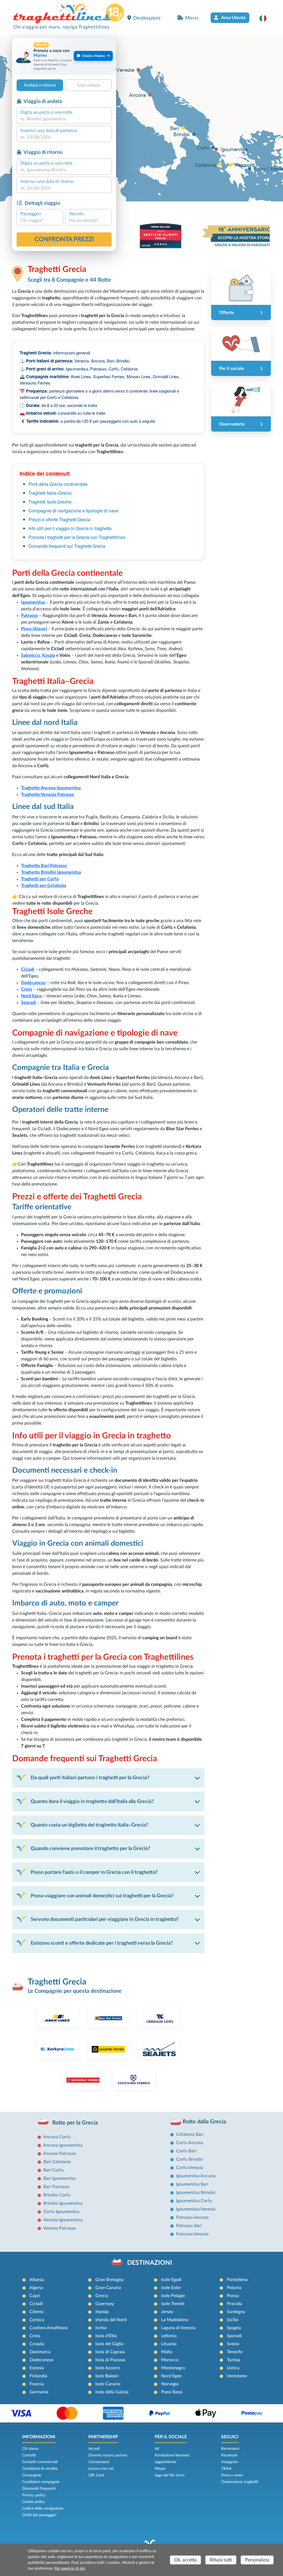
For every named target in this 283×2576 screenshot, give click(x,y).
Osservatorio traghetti (240, 2482)
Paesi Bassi (172, 2392)
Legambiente (165, 2462)
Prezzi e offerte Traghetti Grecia (59, 519)
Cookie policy (33, 2502)
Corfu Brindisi (190, 2159)
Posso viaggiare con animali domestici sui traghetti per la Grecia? (102, 1896)
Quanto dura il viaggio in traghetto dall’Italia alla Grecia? (92, 1801)
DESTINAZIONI (150, 2263)
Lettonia (169, 2336)
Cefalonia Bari (190, 2134)
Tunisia (234, 2360)
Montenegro (173, 2368)
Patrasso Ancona (192, 2217)
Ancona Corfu (57, 2137)
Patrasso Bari (189, 2226)
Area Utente (233, 18)
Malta (167, 2352)
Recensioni (230, 2449)
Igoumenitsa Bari (192, 2184)
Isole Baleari (107, 2376)
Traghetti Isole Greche (50, 502)
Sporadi (234, 2336)
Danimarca (40, 2352)
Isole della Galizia (112, 2392)
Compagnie (32, 2475)
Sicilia (233, 2320)
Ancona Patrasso (60, 2154)
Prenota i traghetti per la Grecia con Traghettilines (77, 537)
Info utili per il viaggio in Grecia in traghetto (70, 528)
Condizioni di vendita (40, 2469)
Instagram (230, 2462)
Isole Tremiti (173, 2304)
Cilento (37, 2312)
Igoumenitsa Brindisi (196, 2193)
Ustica (233, 2368)
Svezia (233, 2344)
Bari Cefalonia (57, 2162)
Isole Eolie (171, 2288)
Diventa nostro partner (108, 2455)
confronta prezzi (64, 239)
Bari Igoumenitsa (60, 2178)
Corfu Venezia (190, 2168)
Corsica (37, 2320)
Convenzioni (99, 2462)
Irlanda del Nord (111, 2320)
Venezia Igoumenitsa (63, 2220)
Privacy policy (34, 2495)
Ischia (101, 2328)
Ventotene (237, 2376)
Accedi (94, 2449)
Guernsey (105, 2304)
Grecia (102, 2296)
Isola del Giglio (109, 2344)
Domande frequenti (39, 2489)
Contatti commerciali (40, 2462)
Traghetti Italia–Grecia (50, 493)
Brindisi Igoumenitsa (63, 2203)
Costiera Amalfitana (49, 2328)
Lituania (169, 2344)
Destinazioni (147, 18)
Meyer (160, 2469)
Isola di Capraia (110, 2352)
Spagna (234, 2328)
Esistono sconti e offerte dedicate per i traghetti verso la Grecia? (102, 1943)
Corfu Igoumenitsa (61, 2212)
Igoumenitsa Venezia (196, 2209)
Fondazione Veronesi (172, 2455)
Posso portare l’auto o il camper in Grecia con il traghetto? (94, 1872)
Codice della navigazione (43, 2508)
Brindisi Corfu (57, 2195)
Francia (37, 2384)
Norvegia (170, 2384)
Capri (35, 2296)
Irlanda (102, 2312)
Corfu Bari (186, 2151)
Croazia (37, 2344)
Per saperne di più (70, 2569)
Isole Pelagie (173, 2296)
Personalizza (257, 2560)
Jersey (167, 2312)
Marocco (170, 2360)
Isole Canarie (108, 2384)
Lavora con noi (101, 2469)
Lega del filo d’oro (170, 2475)
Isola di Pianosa (110, 2360)
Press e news (232, 2475)
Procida (234, 2304)
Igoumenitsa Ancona (196, 2176)
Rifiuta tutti (221, 2560)
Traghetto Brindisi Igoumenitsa (51, 872)
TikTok (226, 2469)
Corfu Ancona (190, 2143)
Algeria (36, 2288)
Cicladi (36, 2304)
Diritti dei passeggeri (39, 2515)
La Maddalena (175, 2320)
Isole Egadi (171, 2280)
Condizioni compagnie (41, 2482)
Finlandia (38, 2376)
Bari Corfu (53, 2170)
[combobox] (64, 119)
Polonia (234, 2288)
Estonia (37, 2368)
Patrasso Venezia (192, 2234)
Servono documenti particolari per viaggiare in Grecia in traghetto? (105, 1919)
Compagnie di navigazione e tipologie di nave (73, 511)
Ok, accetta (185, 2560)
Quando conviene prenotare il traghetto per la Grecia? (90, 1849)
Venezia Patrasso (60, 2228)
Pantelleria (237, 2280)
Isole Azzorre (108, 2368)
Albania (37, 2280)
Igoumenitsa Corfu (194, 2201)
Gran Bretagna (109, 2280)
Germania (39, 2392)
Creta (35, 2336)
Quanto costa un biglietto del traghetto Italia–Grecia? (89, 1825)
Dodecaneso (42, 2360)
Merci (192, 18)
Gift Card (96, 2475)
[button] (266, 18)
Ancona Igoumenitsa (63, 2145)
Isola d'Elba (106, 2336)
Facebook (229, 2455)
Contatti (29, 2455)
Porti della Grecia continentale (58, 484)
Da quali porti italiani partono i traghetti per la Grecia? (90, 1778)
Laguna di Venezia (178, 2328)
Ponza (233, 2296)
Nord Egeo (171, 2376)
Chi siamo (30, 2449)
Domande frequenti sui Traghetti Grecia (67, 546)
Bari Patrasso (56, 2187)
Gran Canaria (108, 2288)
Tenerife (235, 2352)
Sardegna (236, 2312)
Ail (157, 2449)
